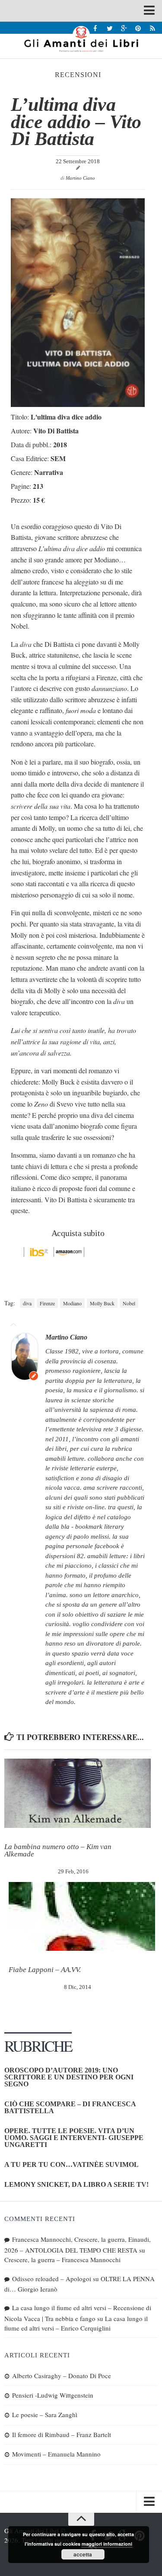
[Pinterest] (138, 28)
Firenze (47, 1303)
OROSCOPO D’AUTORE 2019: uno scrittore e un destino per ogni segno (69, 2077)
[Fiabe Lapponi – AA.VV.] (82, 1917)
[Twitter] (110, 28)
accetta (83, 2554)
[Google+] (124, 28)
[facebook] (95, 28)
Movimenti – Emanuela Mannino (56, 2454)
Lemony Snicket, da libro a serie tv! (76, 2184)
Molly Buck (102, 1303)
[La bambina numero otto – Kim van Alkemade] (78, 1793)
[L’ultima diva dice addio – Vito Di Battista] (78, 404)
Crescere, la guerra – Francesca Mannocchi (62, 2260)
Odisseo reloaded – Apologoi (52, 2279)
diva (27, 1303)
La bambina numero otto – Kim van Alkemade (58, 1850)
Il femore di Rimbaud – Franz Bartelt (62, 2434)
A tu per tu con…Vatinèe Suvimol (71, 2164)
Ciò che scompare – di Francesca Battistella (70, 2107)
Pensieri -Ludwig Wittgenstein (53, 2395)
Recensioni (78, 75)
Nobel (129, 1303)
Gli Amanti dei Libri (81, 39)
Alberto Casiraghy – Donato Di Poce (62, 2376)
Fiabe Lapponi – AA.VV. (45, 1970)
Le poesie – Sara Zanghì (45, 2415)
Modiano (72, 1303)
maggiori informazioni (107, 2544)
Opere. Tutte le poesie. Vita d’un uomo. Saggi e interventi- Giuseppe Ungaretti (74, 2138)
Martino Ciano (80, 178)
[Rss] (152, 28)
